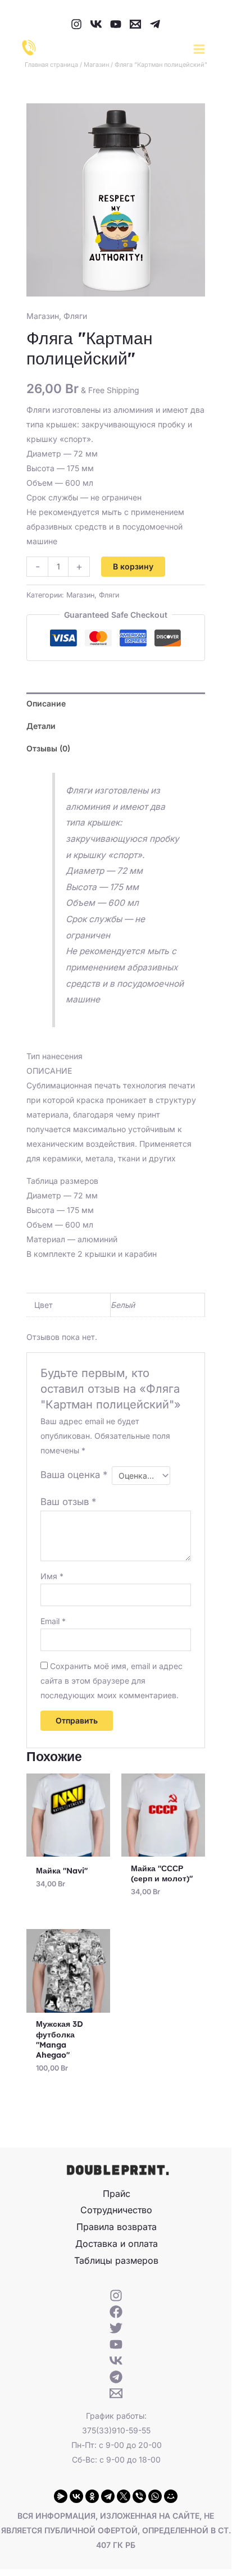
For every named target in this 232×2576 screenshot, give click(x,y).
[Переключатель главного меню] (199, 49)
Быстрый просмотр (68, 1848)
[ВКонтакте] (76, 2496)
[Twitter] (116, 2328)
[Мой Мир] (171, 2496)
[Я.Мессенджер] (61, 2496)
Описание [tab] (46, 703)
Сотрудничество (116, 2210)
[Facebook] (116, 2312)
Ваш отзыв (68, 1502)
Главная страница (51, 65)
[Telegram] (155, 24)
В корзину (133, 566)
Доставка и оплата (117, 2244)
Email (53, 1621)
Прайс (117, 2194)
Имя (52, 1576)
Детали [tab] (41, 726)
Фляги (75, 316)
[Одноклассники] (92, 2496)
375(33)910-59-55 (116, 2430)
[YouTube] (116, 24)
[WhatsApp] (155, 2496)
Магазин (96, 65)
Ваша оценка (74, 1475)
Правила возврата (117, 2227)
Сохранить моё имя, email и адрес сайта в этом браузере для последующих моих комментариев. (112, 1681)
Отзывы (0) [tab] (48, 748)
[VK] (96, 24)
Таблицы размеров (116, 2260)
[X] (124, 2496)
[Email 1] (135, 24)
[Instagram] (76, 24)
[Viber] (139, 2496)
